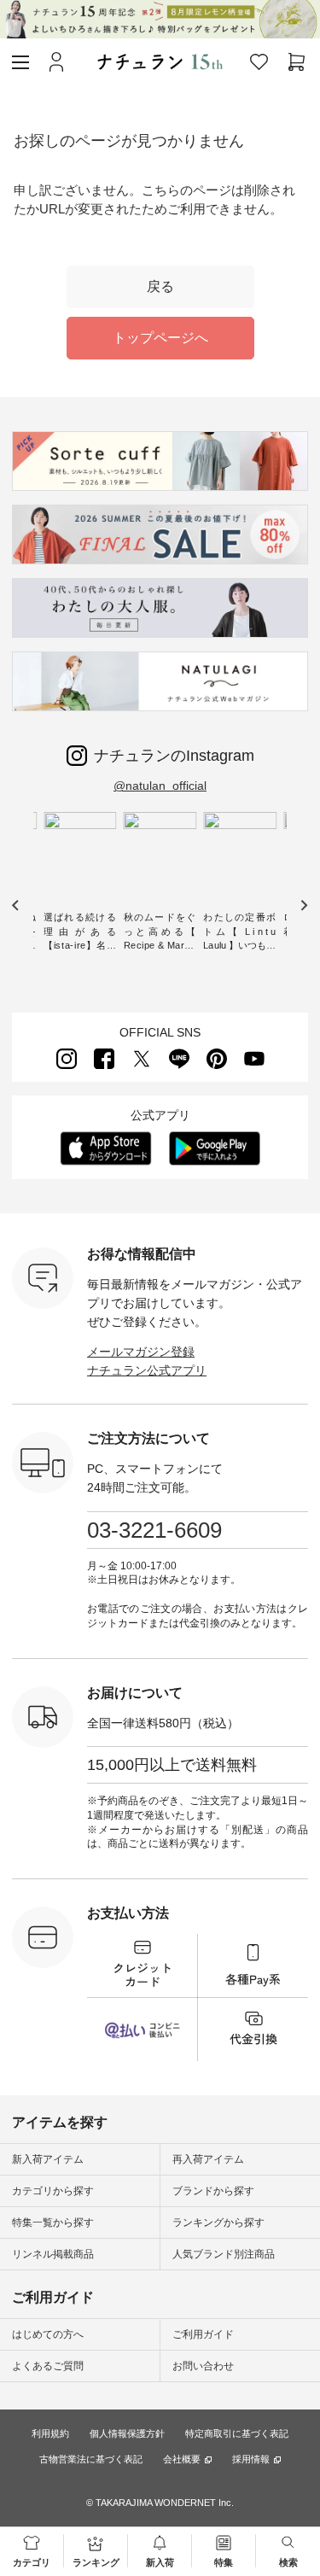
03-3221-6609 (154, 1530)
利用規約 (50, 2433)
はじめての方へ (48, 2334)
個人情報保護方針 (127, 2433)
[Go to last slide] (16, 905)
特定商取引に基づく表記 (237, 2433)
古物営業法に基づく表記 (91, 2459)
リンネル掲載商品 (53, 2254)
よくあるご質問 (48, 2366)
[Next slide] (303, 905)
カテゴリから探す (53, 2191)
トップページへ (160, 338)
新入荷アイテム (48, 2159)
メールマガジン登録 (141, 1352)
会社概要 (182, 2459)
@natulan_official (160, 786)
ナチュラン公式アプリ (147, 1370)
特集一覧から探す (53, 2223)
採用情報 (251, 2459)
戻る (160, 286)
